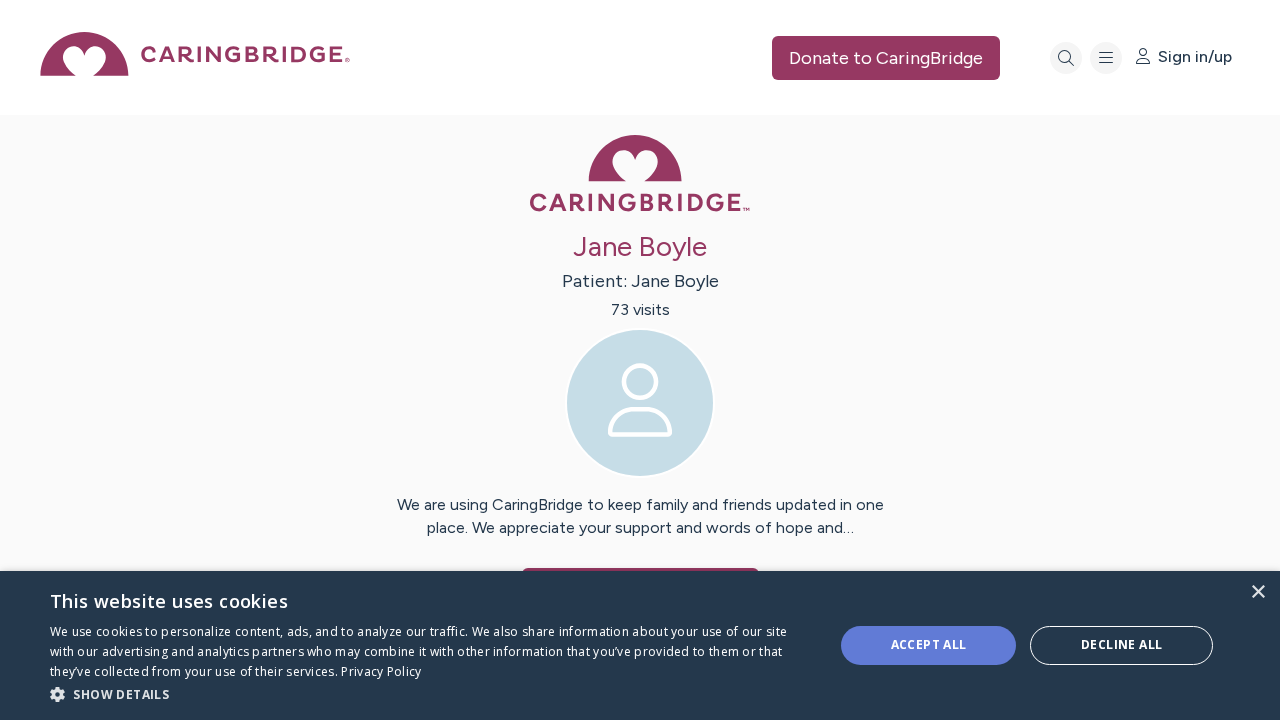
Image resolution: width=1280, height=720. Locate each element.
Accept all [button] (929, 644)
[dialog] (640, 645)
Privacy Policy (381, 671)
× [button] (1257, 592)
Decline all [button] (1121, 644)
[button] (430, 693)
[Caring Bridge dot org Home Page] (195, 70)
